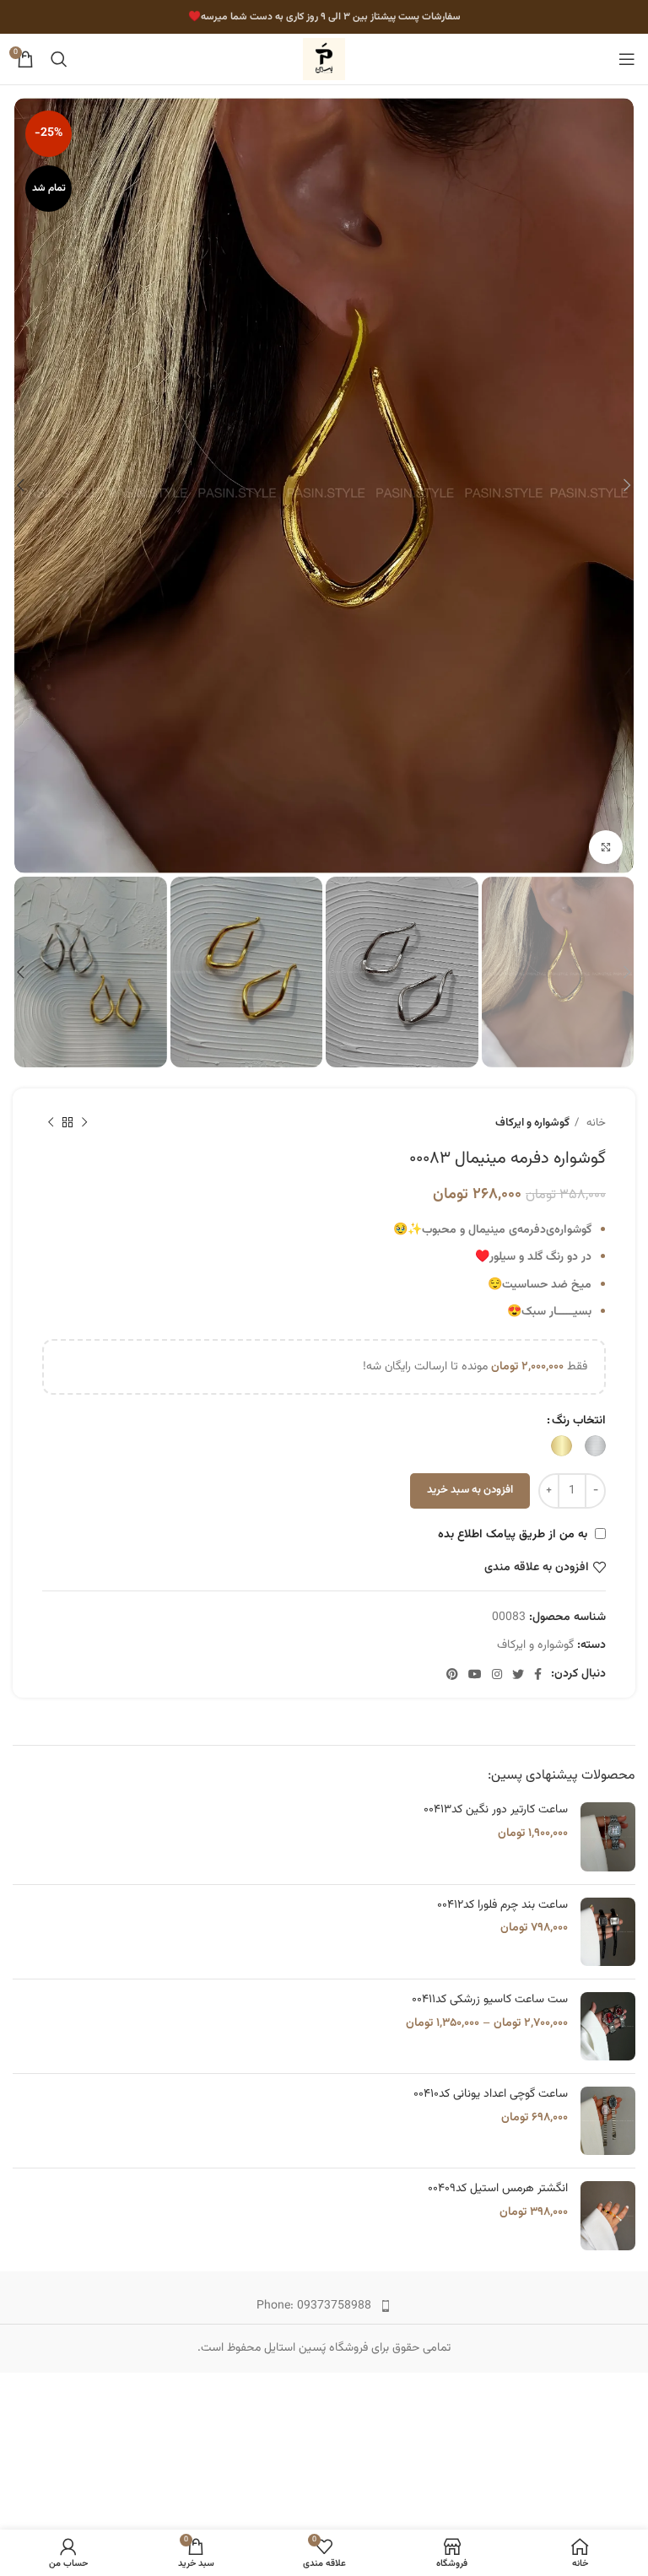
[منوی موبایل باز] (627, 59)
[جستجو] (59, 59)
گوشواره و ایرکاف (532, 1123)
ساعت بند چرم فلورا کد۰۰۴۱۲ (502, 1906)
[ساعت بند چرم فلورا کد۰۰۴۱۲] (608, 1932)
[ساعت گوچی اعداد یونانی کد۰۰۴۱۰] (608, 2121)
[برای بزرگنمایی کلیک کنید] (606, 847)
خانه (594, 1123)
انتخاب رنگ (579, 1421)
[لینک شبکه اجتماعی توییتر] (518, 1674)
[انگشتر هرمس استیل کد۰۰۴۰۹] (608, 2215)
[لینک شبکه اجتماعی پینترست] (452, 1674)
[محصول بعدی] (51, 1123)
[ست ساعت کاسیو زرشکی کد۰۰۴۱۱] (608, 2026)
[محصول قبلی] (84, 1123)
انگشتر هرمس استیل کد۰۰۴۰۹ (498, 2190)
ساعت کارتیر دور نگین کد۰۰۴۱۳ (496, 1811)
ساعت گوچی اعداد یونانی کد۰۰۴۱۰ (491, 2095)
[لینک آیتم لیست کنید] (324, 2306)
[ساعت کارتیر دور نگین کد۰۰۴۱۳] (608, 1836)
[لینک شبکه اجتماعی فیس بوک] (538, 1674)
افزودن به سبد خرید (470, 1490)
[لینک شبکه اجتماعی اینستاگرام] (497, 1674)
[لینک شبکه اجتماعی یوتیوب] (475, 1674)
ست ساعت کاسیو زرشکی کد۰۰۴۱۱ (490, 2001)
